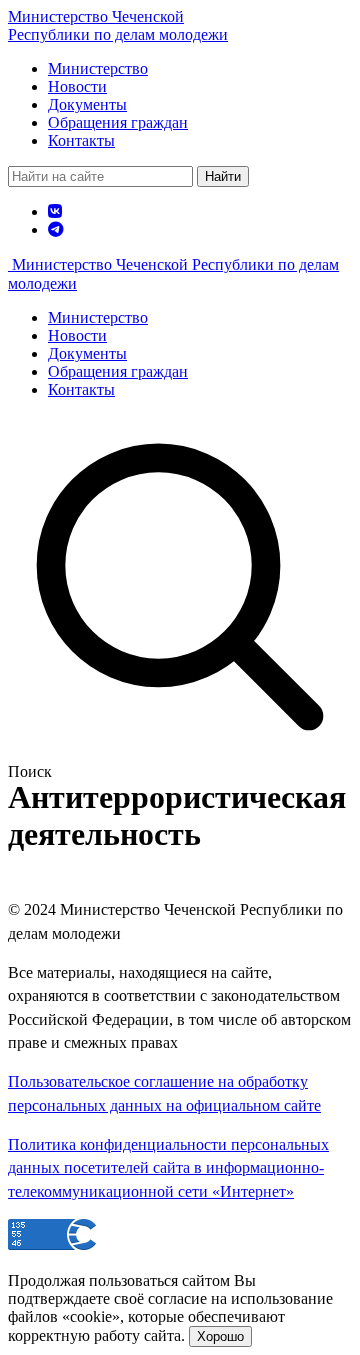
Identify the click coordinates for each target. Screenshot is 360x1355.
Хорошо (220, 1336)
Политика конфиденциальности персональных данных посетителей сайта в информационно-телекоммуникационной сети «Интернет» (168, 1168)
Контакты (81, 140)
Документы (87, 104)
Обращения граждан (118, 122)
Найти (223, 176)
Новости (77, 86)
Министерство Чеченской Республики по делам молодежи (118, 25)
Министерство (98, 68)
